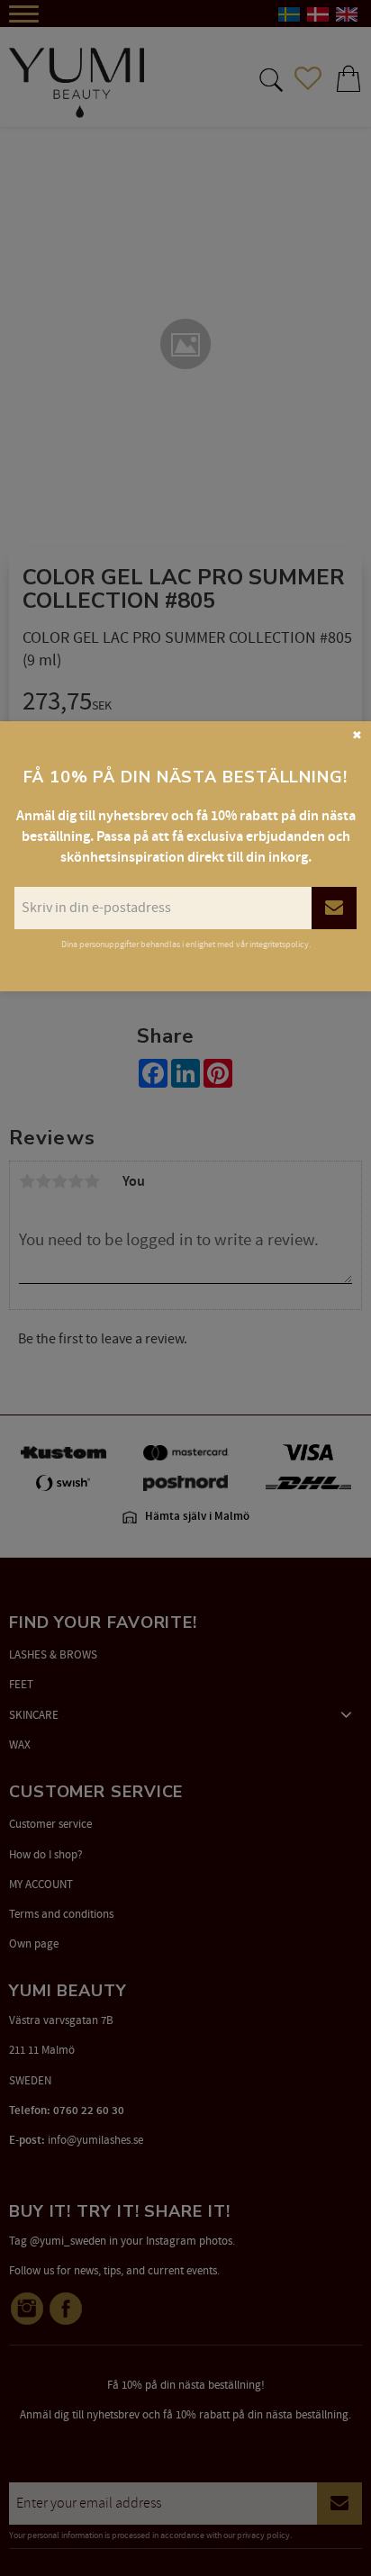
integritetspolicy (279, 945)
